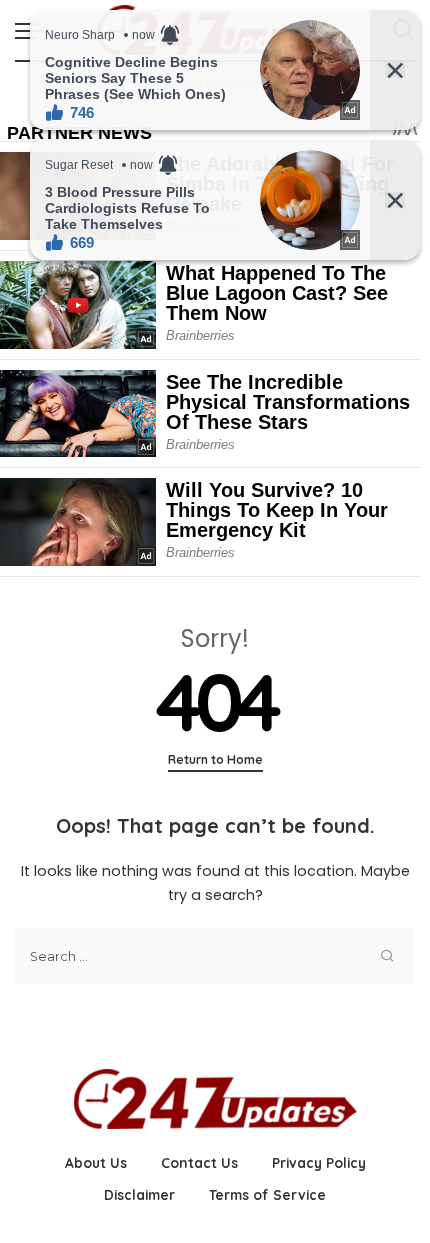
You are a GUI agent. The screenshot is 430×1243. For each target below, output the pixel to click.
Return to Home (215, 759)
